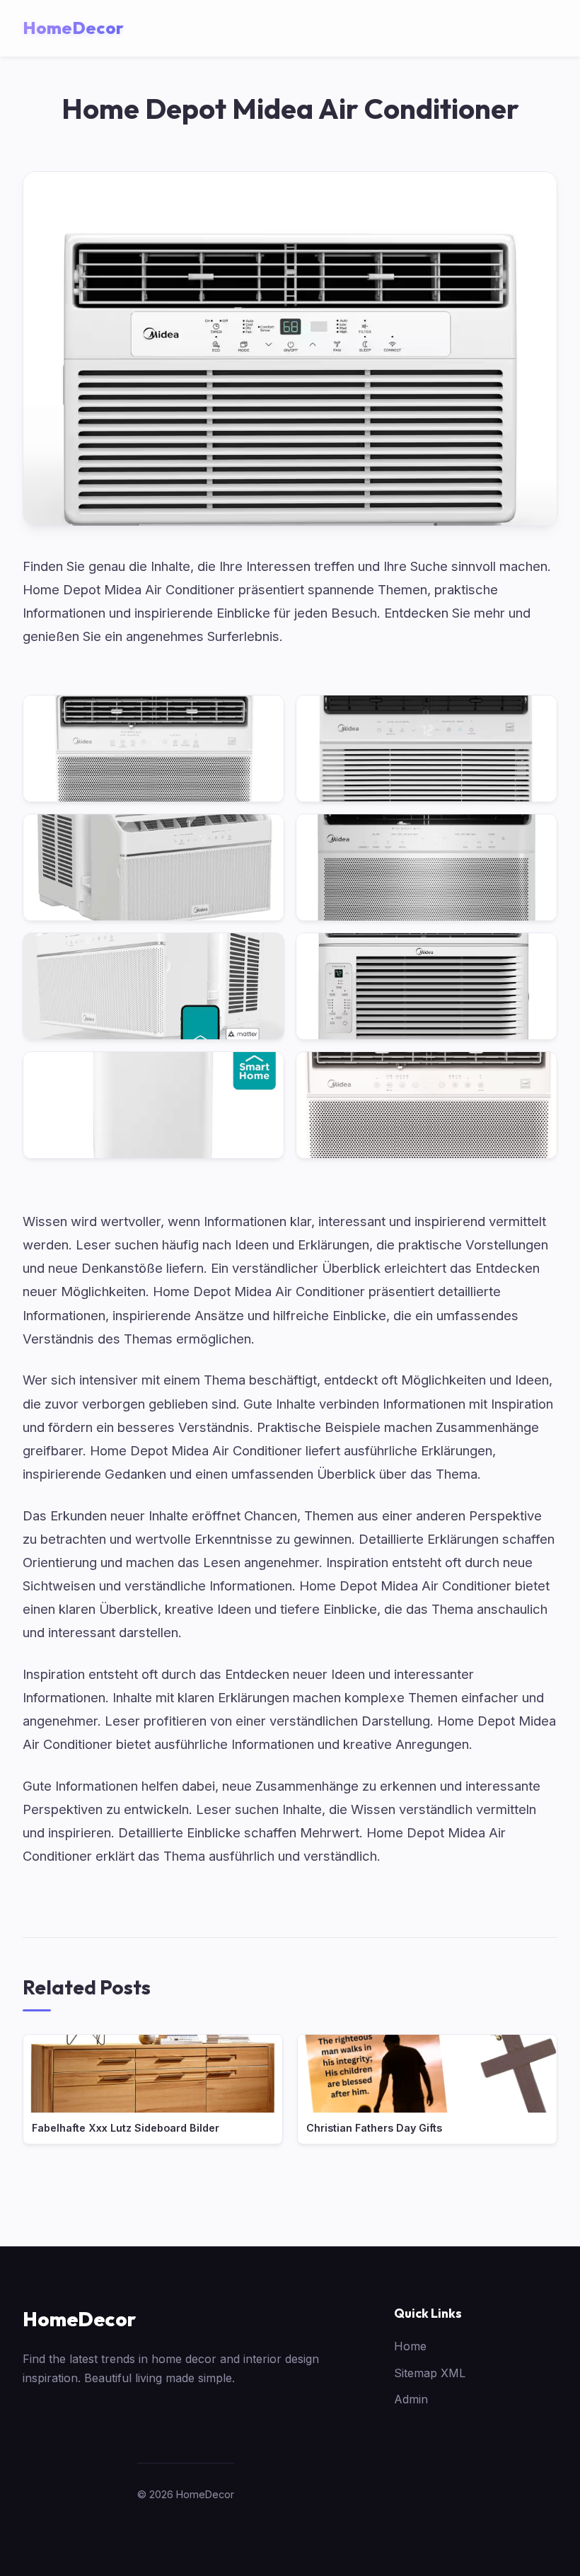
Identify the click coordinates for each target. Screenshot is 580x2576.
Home (410, 2346)
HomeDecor (79, 2319)
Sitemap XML (430, 2373)
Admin (411, 2399)
